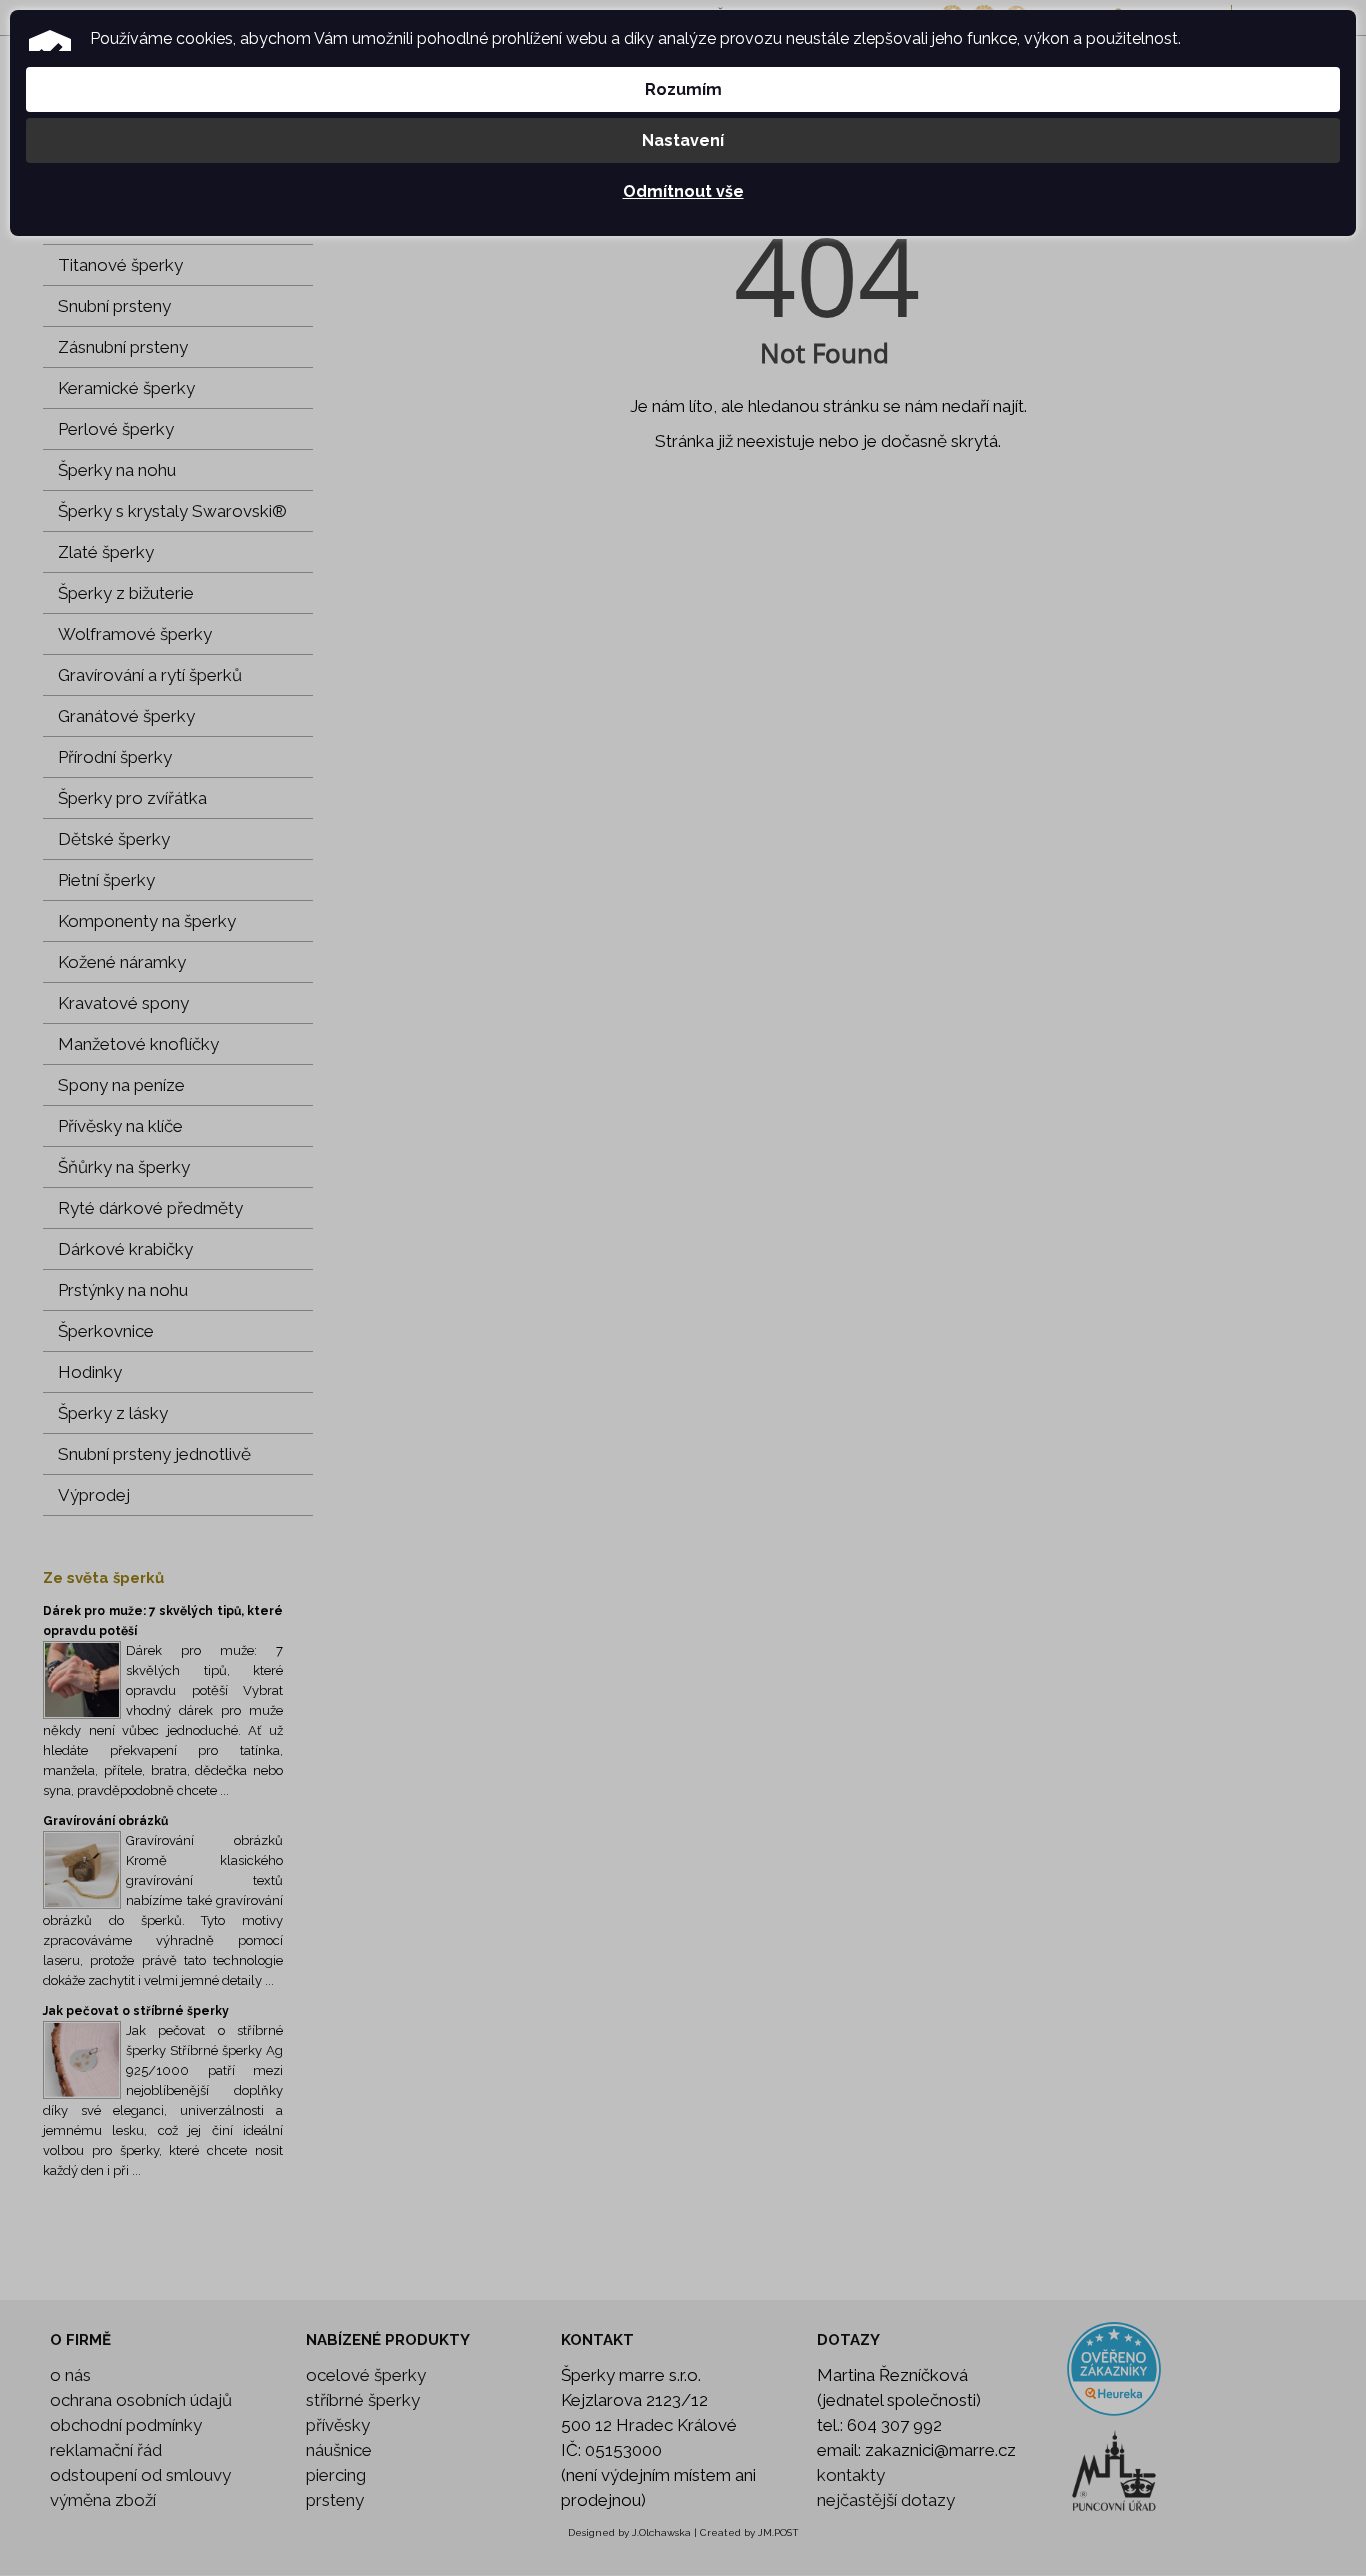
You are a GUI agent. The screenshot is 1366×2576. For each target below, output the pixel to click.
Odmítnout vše (683, 191)
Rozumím (683, 89)
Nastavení (683, 140)
